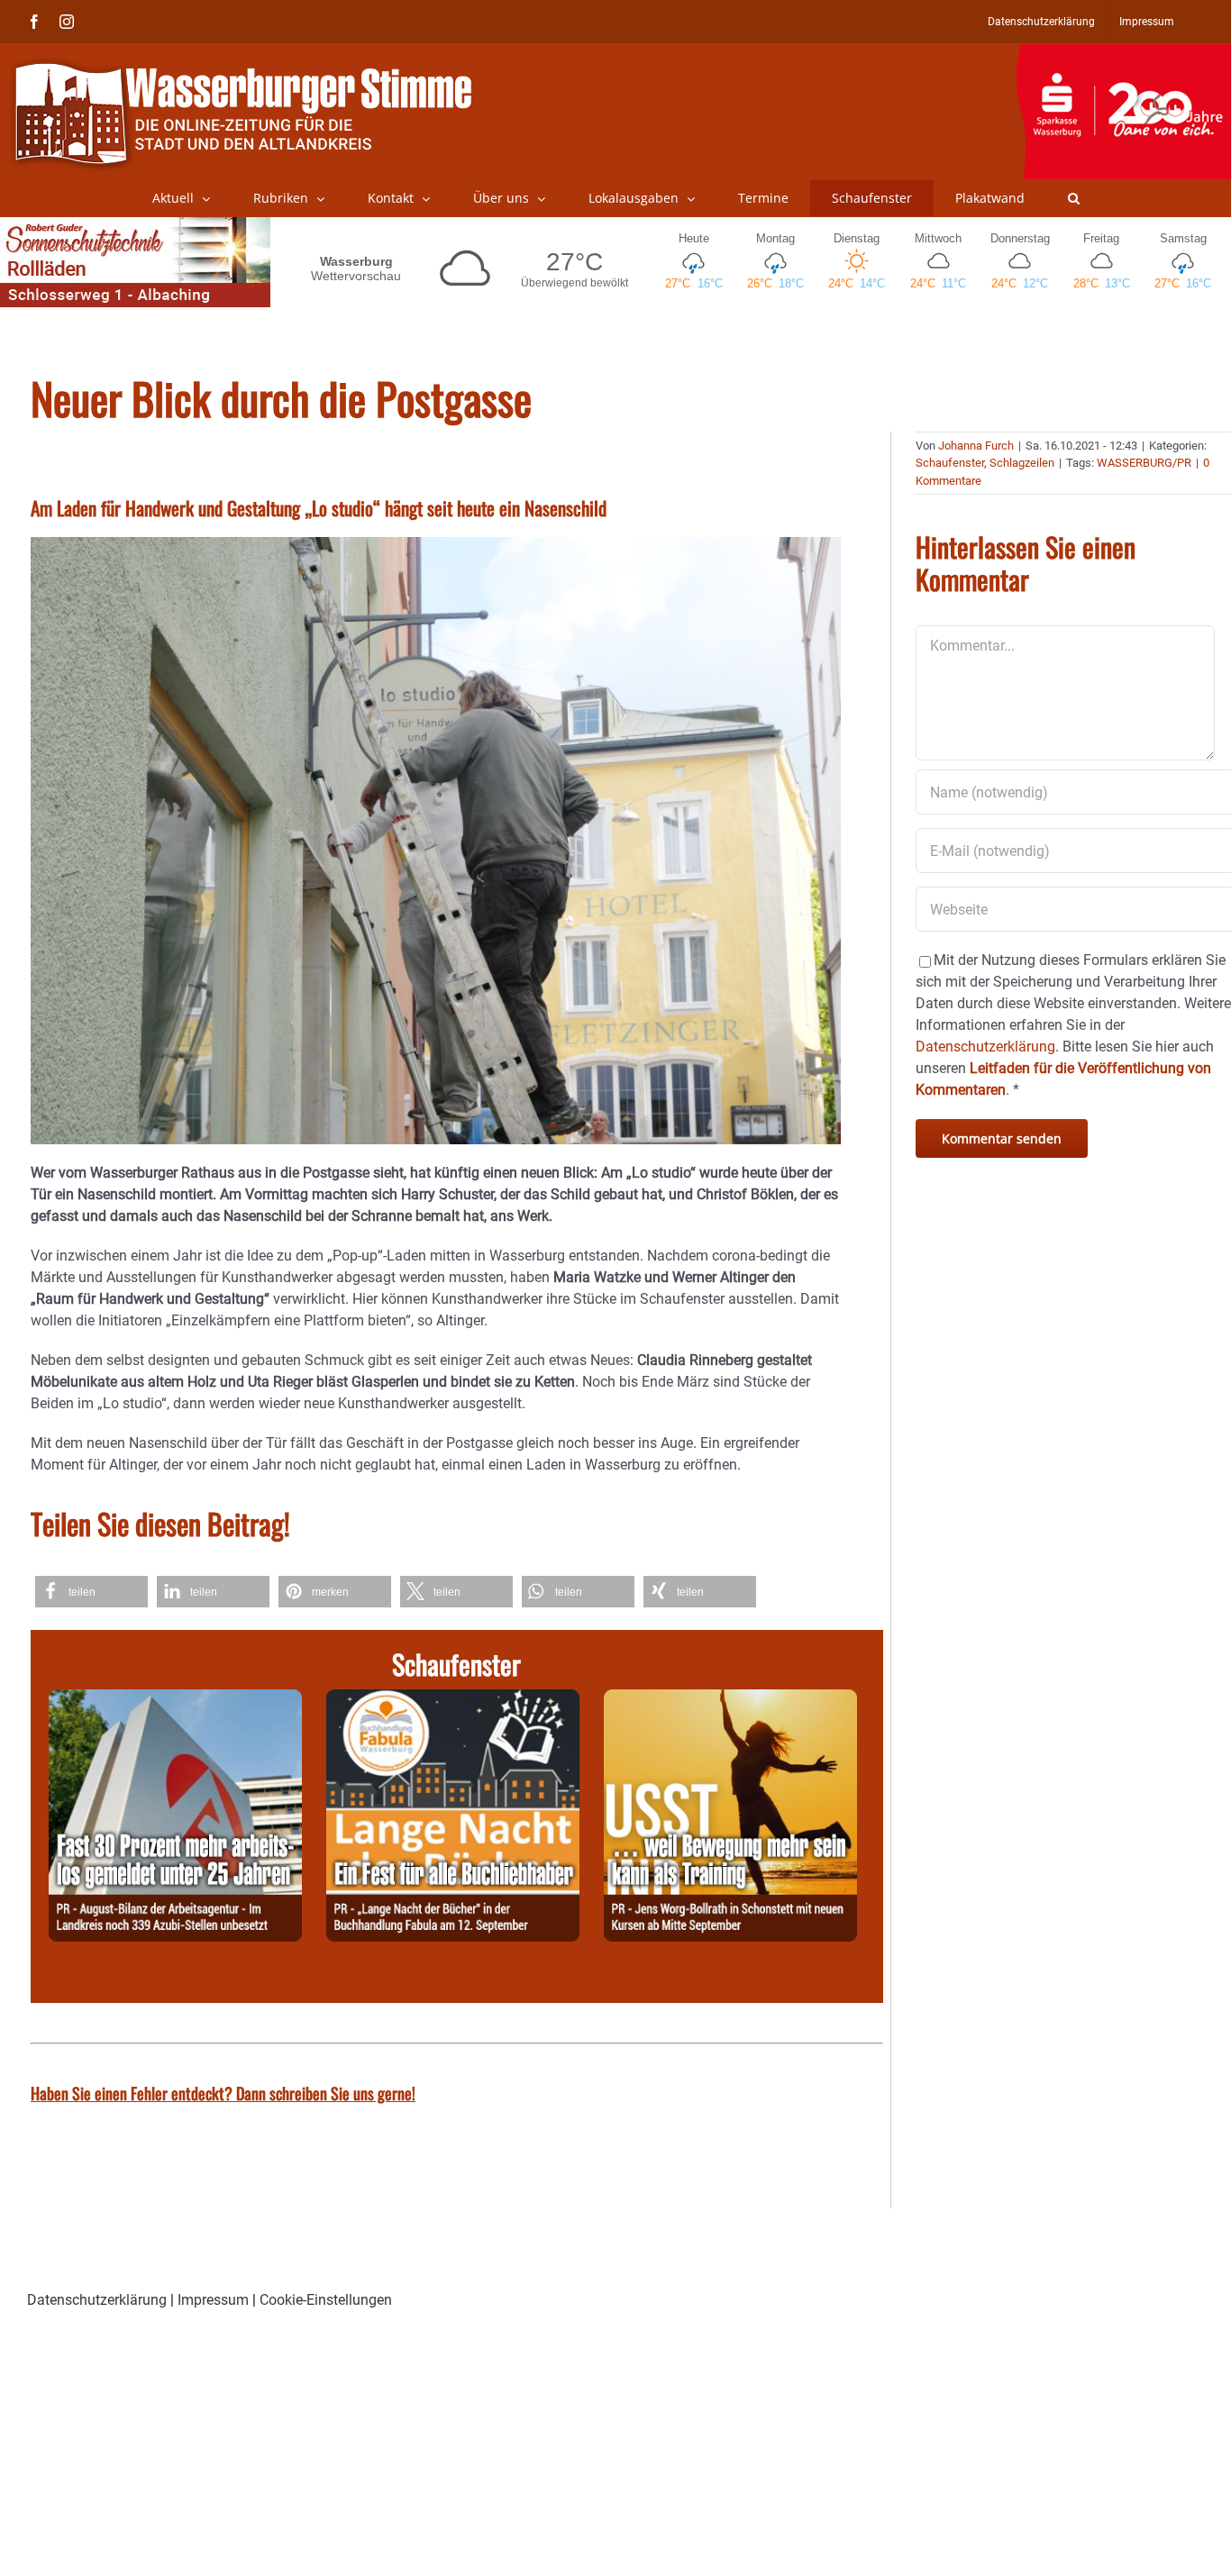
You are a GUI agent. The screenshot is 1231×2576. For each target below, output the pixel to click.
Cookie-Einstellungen (326, 2300)
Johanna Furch (976, 446)
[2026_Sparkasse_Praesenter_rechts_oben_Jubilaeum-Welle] (1123, 53)
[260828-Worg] (730, 1700)
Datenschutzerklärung (97, 2300)
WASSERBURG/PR (1144, 463)
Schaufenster (950, 463)
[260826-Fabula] (453, 1700)
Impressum (213, 2300)
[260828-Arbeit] (175, 1700)
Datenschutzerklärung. (987, 1047)
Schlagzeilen (1022, 463)
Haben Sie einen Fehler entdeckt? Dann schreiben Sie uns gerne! (223, 2093)
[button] (1074, 198)
